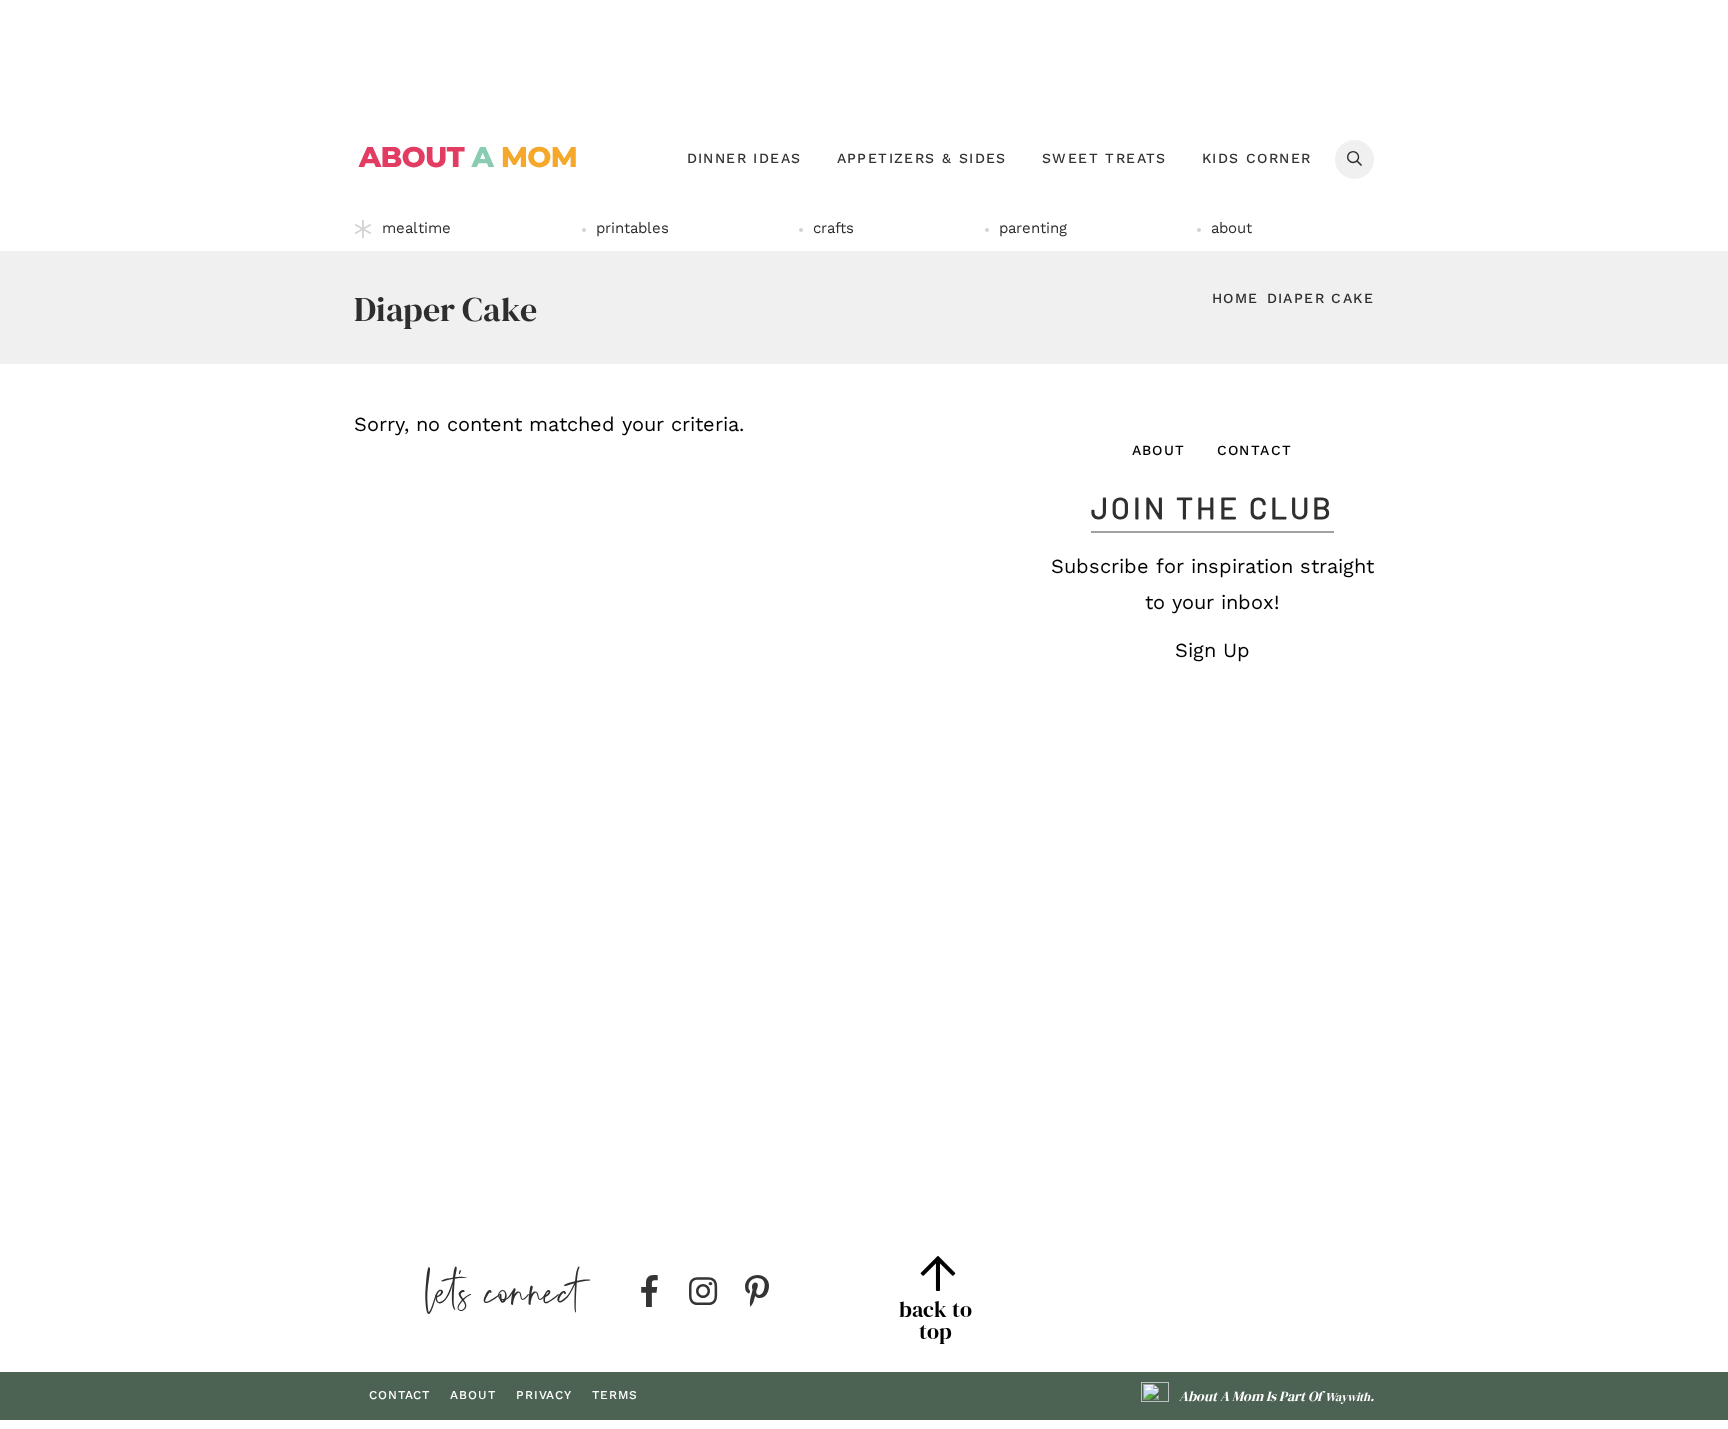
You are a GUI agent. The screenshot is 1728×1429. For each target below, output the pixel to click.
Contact (1255, 450)
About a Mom (468, 157)
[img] (649, 1292)
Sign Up (1212, 650)
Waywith (1347, 1397)
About (1159, 450)
